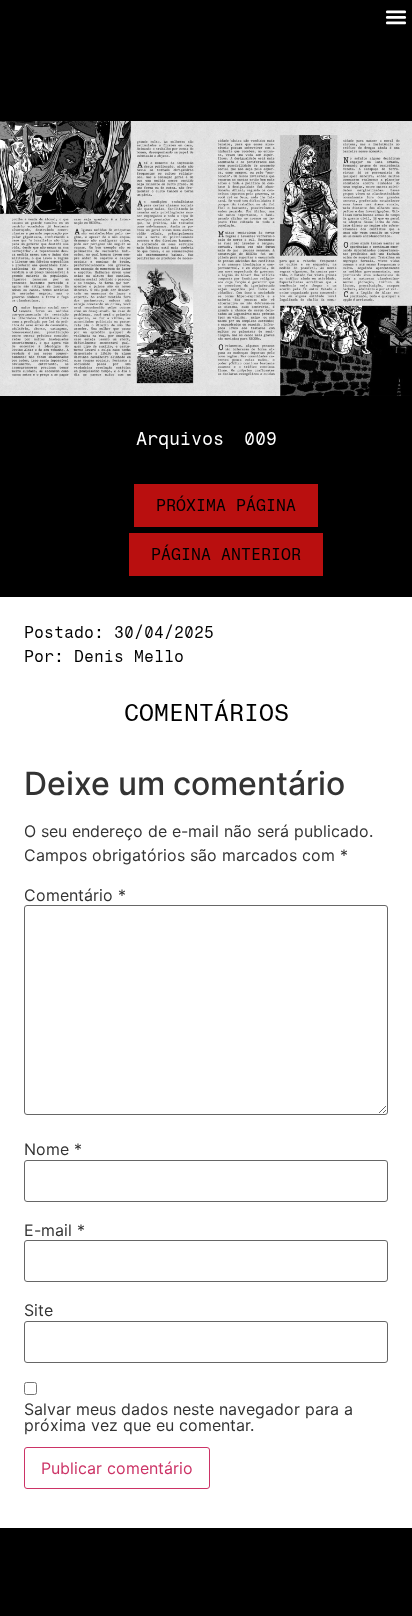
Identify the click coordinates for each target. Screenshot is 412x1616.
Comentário (75, 895)
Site (38, 1310)
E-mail (54, 1230)
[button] (395, 16)
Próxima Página (226, 505)
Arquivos (180, 439)
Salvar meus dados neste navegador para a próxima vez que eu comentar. (188, 1417)
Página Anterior (226, 554)
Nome (53, 1149)
